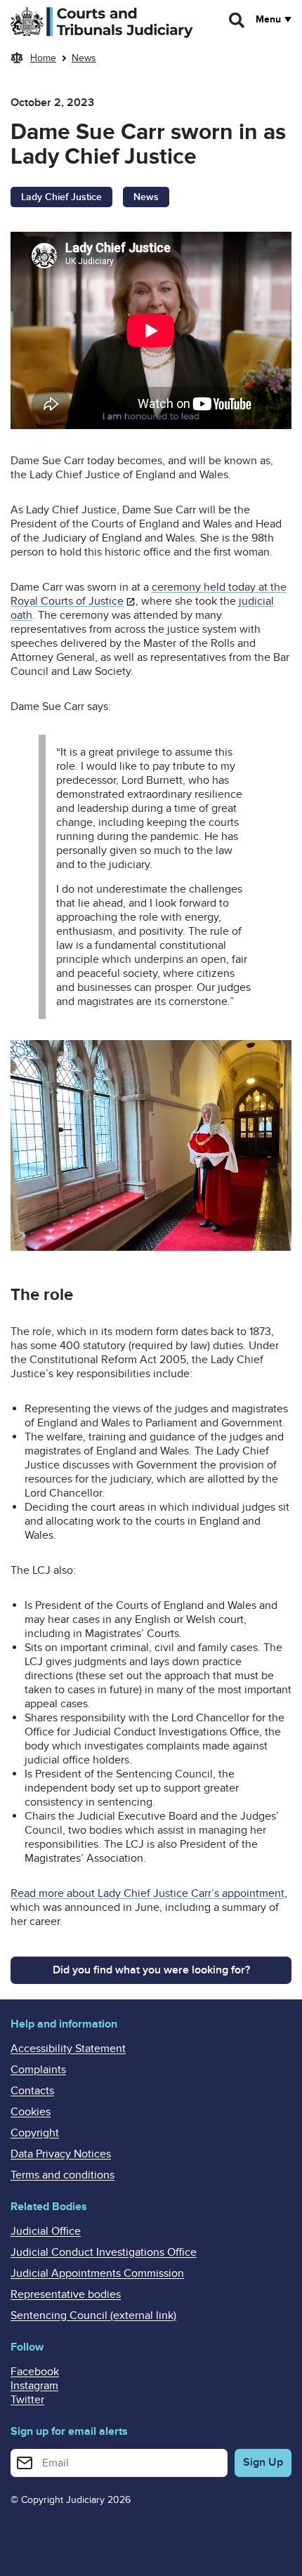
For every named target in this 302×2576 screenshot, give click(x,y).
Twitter (27, 2400)
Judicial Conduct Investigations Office (104, 2252)
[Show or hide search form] (237, 20)
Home (43, 58)
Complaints (38, 2070)
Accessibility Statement (68, 2049)
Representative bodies (66, 2294)
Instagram (34, 2386)
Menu (268, 20)
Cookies (31, 2112)
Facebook (35, 2372)
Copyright (35, 2133)
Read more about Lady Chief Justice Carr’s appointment (147, 1893)
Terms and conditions (63, 2175)
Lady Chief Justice (61, 197)
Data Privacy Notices (61, 2154)
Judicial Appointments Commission (97, 2273)
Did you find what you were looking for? (151, 1970)
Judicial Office (46, 2231)
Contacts (32, 2091)
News (84, 58)
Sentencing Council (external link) (93, 2315)
